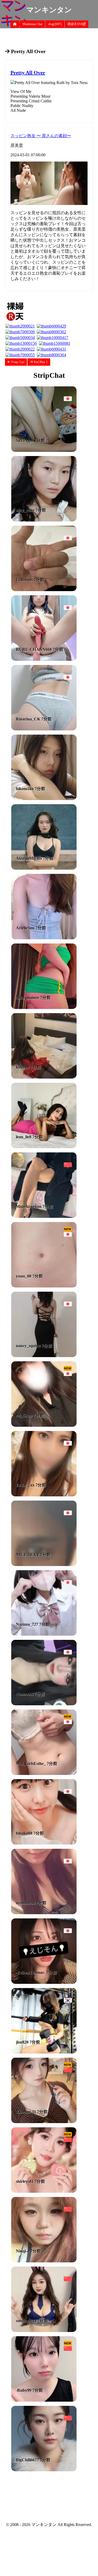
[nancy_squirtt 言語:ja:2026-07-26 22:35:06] (44, 1356)
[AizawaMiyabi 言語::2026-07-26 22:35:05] (44, 868)
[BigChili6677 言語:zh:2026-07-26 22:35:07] (44, 2470)
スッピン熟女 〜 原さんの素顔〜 (41, 136)
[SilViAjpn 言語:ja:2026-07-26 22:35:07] (44, 450)
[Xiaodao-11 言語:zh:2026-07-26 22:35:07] (44, 2122)
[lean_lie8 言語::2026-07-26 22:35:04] (44, 1147)
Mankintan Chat (32, 24)
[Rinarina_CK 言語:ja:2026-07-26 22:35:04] (44, 729)
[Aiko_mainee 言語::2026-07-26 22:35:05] (44, 1007)
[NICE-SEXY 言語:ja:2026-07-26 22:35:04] (44, 1565)
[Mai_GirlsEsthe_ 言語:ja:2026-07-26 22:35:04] (44, 1773)
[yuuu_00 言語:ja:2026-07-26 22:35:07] (44, 1286)
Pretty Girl (17, 362)
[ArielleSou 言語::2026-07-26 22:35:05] (44, 938)
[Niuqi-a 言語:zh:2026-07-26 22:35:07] (44, 2261)
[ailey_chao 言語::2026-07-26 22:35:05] (44, 520)
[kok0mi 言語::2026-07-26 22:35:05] (44, 1077)
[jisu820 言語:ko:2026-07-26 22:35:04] (44, 2052)
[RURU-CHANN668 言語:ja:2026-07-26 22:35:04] (44, 659)
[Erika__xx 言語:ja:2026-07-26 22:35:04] (44, 1495)
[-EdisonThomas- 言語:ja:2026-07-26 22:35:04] (44, 1982)
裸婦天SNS (75, 24)
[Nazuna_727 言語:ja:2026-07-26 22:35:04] (44, 1634)
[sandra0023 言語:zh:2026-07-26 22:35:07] (44, 2331)
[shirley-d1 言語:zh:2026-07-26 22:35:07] (44, 2191)
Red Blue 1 (40, 362)
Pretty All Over (28, 73)
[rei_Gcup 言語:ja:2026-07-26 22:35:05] (44, 1425)
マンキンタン (49, 10)
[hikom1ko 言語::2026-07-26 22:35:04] (44, 799)
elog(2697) (55, 24)
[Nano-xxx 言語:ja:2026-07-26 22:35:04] (44, 1704)
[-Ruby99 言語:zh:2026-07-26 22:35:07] (44, 2400)
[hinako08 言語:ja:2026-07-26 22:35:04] (44, 1843)
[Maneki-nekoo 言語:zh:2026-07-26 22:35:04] (44, 1216)
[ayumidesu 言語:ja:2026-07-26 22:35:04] (44, 1913)
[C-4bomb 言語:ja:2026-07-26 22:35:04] (44, 590)
